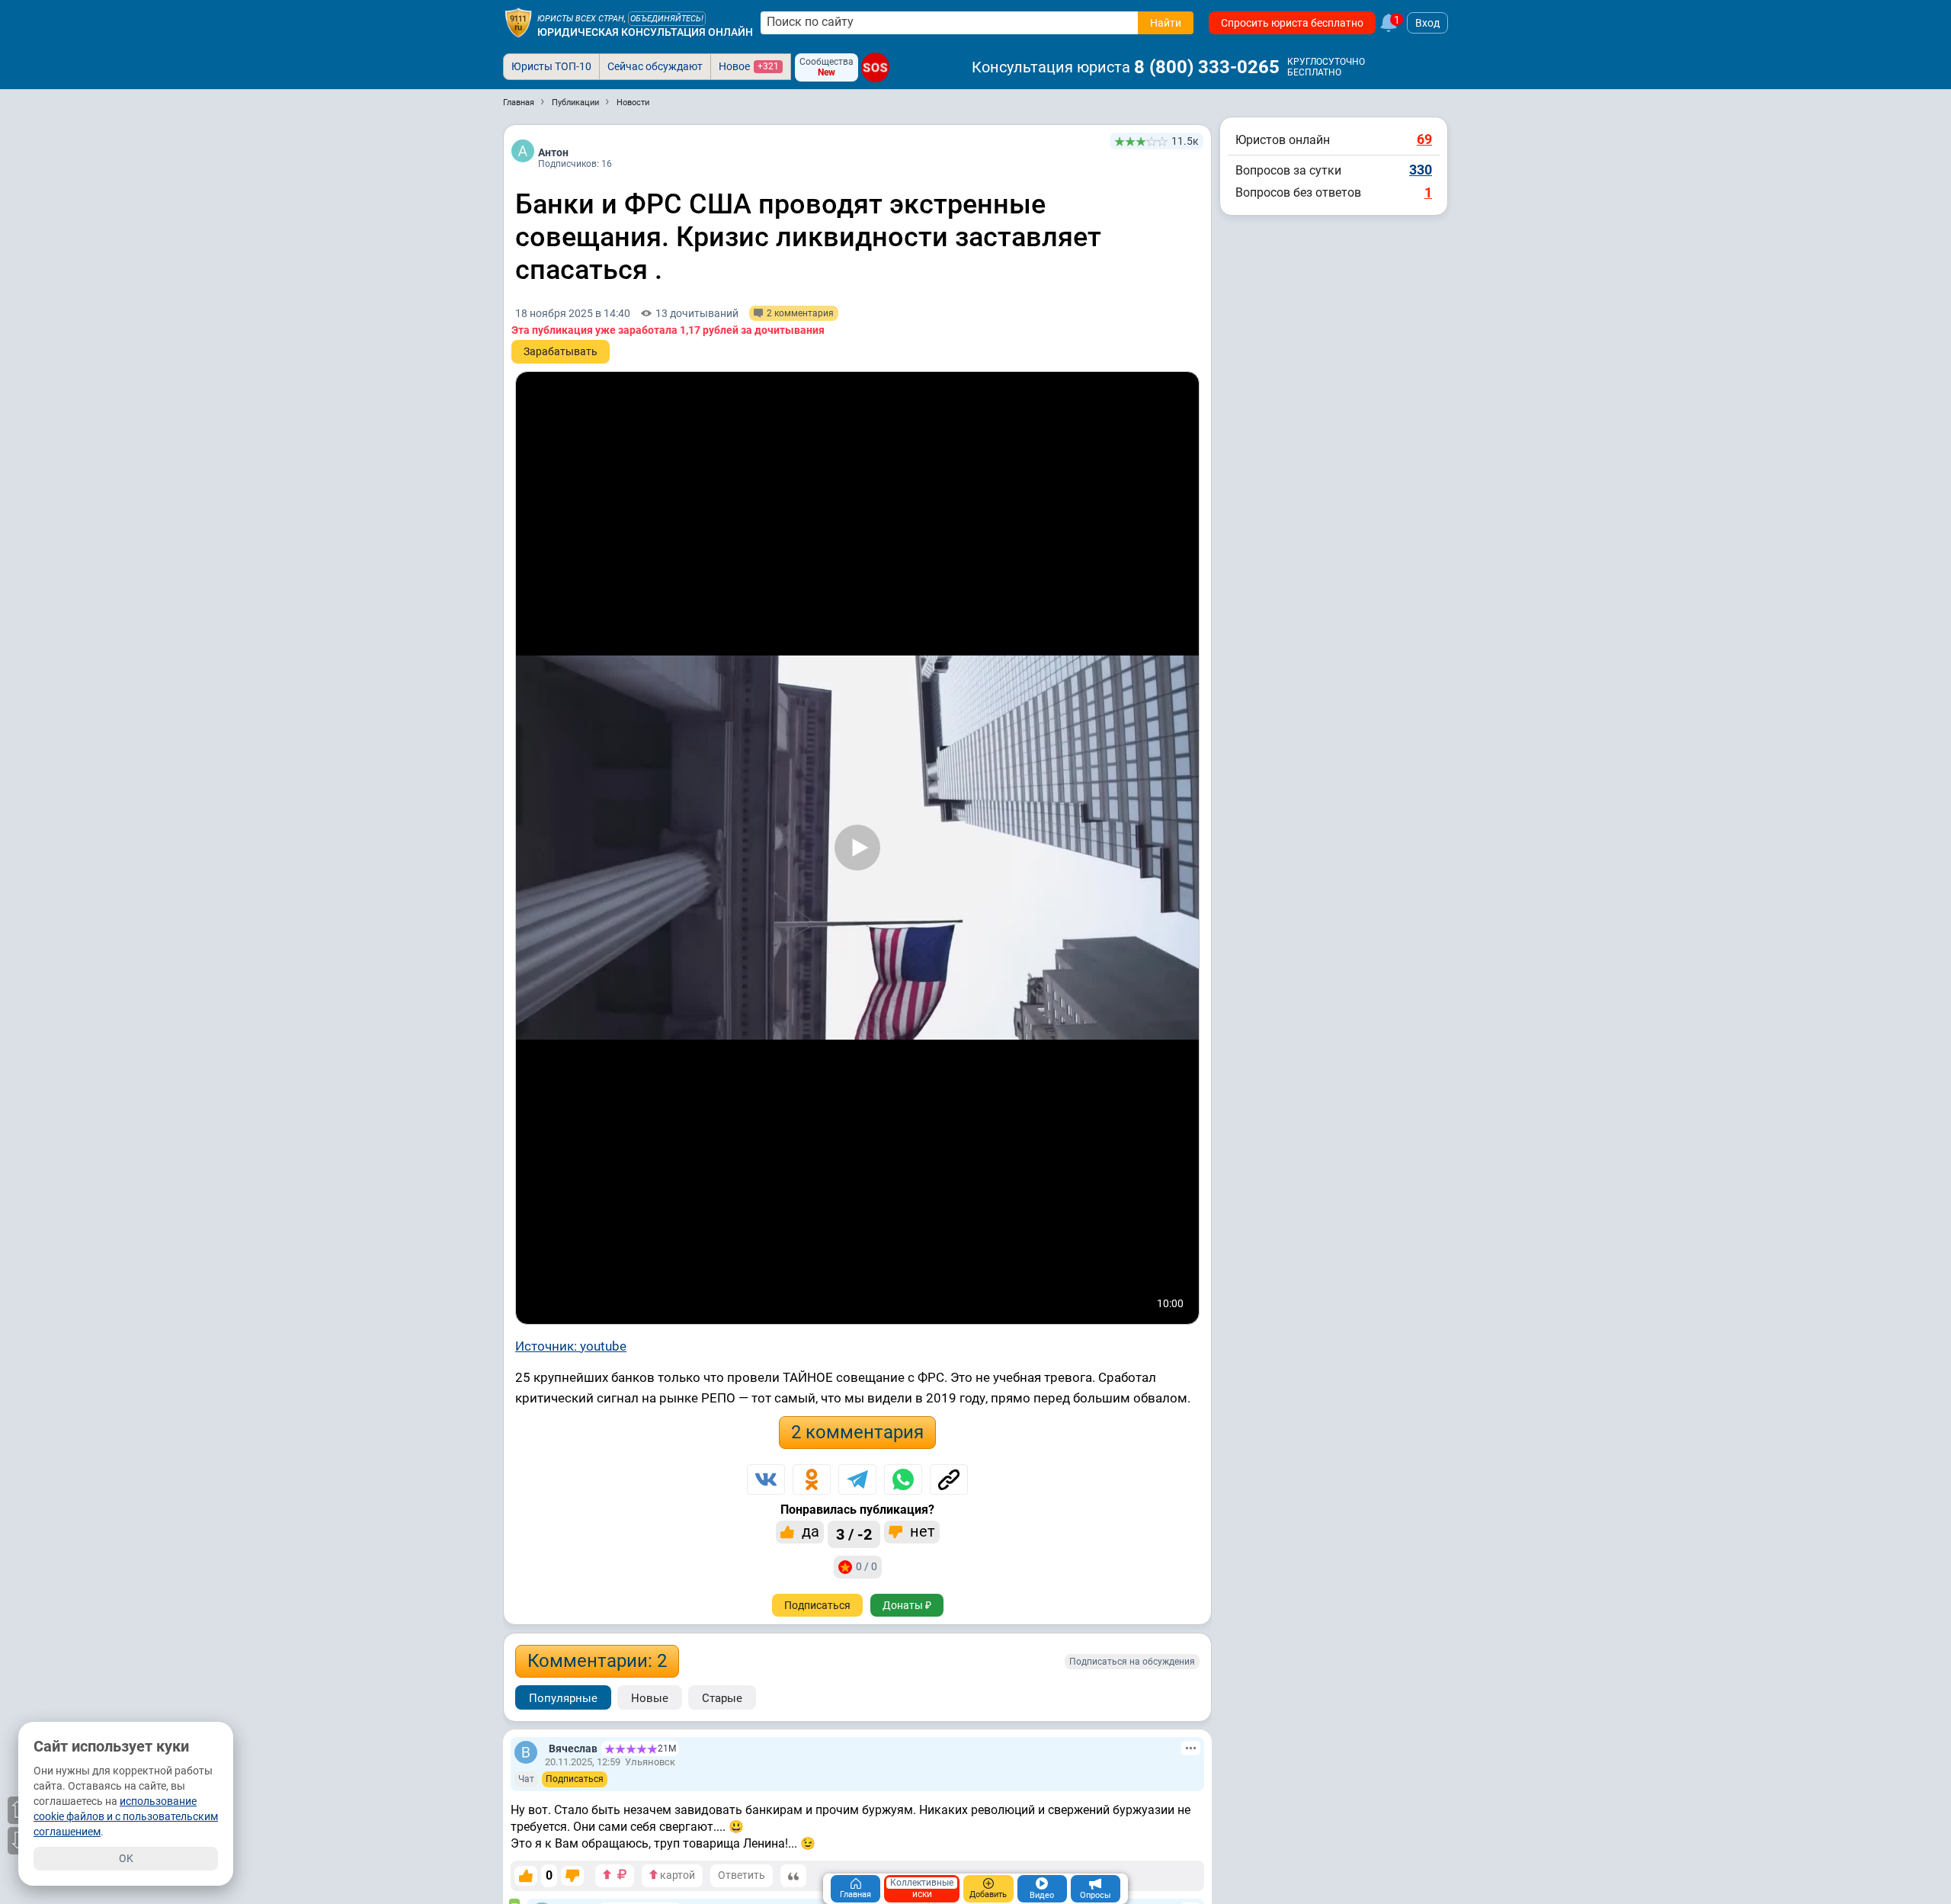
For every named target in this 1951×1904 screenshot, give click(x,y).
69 (1424, 139)
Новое (749, 66)
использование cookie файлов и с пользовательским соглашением (126, 1816)
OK (126, 1858)
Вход (1427, 23)
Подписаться (817, 1605)
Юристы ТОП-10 (551, 66)
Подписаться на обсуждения (1132, 1662)
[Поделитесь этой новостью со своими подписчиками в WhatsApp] (903, 1479)
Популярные (563, 1698)
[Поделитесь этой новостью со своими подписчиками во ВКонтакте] (766, 1479)
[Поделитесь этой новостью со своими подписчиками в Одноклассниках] (812, 1479)
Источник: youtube (571, 1346)
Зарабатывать (561, 351)
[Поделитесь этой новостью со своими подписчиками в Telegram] (857, 1479)
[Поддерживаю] (526, 1876)
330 (1421, 170)
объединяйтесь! (667, 19)
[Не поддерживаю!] (572, 1876)
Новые (650, 1698)
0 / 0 (867, 1566)
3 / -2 (854, 1534)
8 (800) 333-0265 (1207, 67)
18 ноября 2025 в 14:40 (573, 313)
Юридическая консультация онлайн (645, 32)
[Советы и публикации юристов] (518, 23)
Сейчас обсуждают (655, 66)
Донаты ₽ (907, 1605)
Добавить (988, 1894)
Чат (526, 1779)
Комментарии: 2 (597, 1661)
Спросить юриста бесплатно (1292, 23)
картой (676, 1875)
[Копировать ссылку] (949, 1479)
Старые (722, 1698)
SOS (875, 67)
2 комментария (857, 1432)
